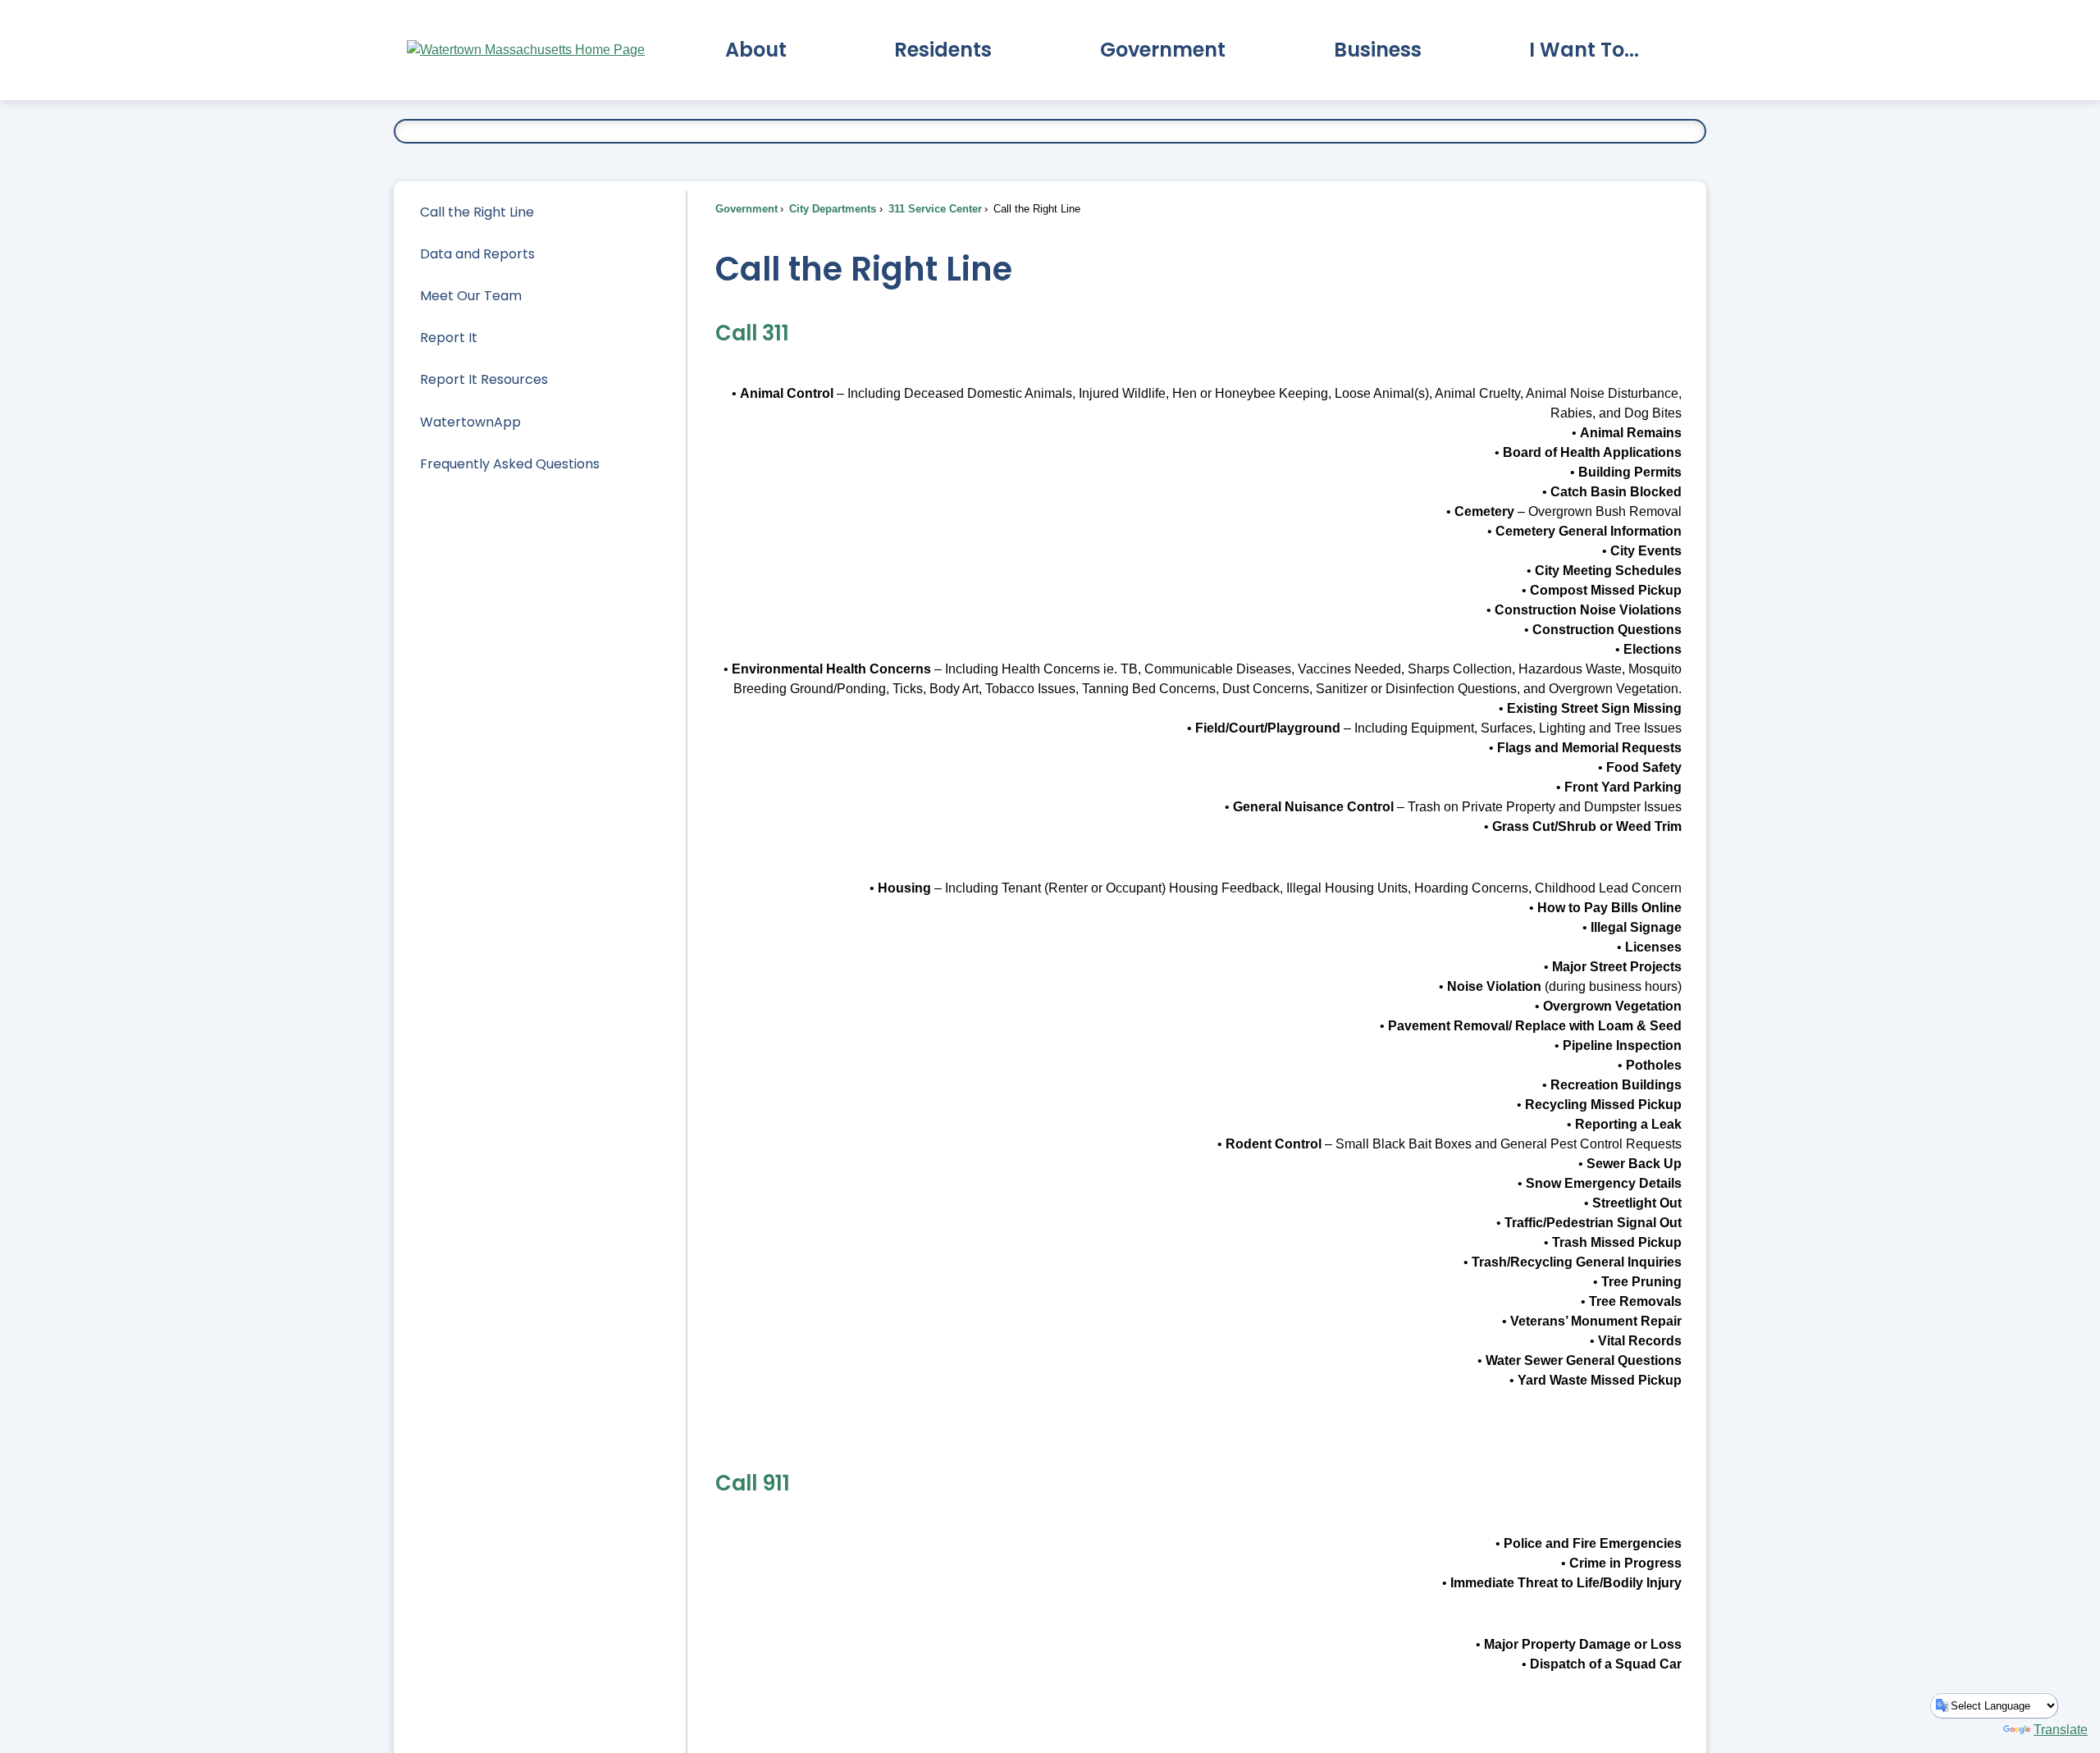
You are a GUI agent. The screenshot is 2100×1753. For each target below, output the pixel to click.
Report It (449, 338)
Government (746, 209)
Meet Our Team (471, 296)
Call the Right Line (477, 212)
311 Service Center (934, 209)
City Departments (831, 209)
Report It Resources (484, 379)
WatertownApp (470, 422)
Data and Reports (477, 254)
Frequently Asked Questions (510, 464)
